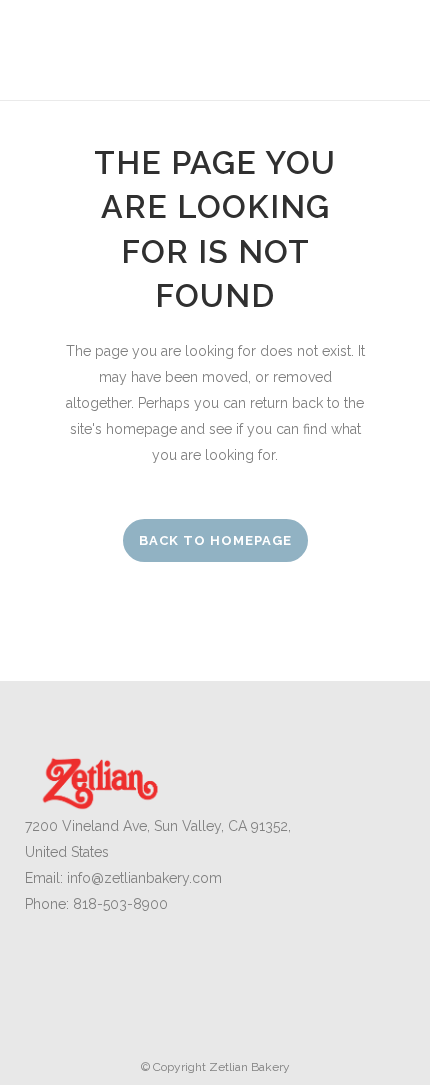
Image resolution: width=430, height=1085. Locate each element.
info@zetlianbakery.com (144, 878)
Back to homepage (215, 540)
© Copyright (175, 1067)
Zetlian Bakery (249, 1067)
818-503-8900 (120, 904)
